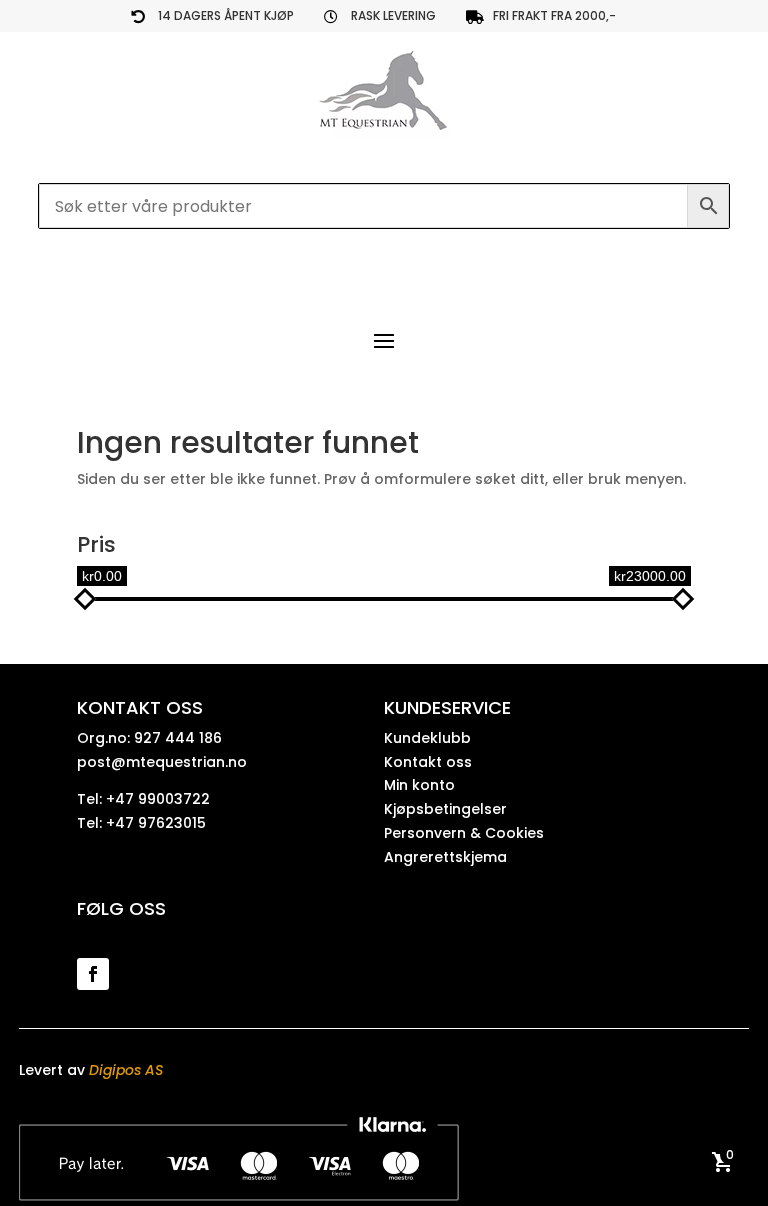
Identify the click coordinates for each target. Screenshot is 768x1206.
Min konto (419, 785)
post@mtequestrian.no (162, 762)
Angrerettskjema (445, 857)
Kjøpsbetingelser (445, 809)
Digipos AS (126, 1070)
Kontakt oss (428, 762)
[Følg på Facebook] (93, 974)
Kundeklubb (427, 738)
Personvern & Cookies (464, 833)
